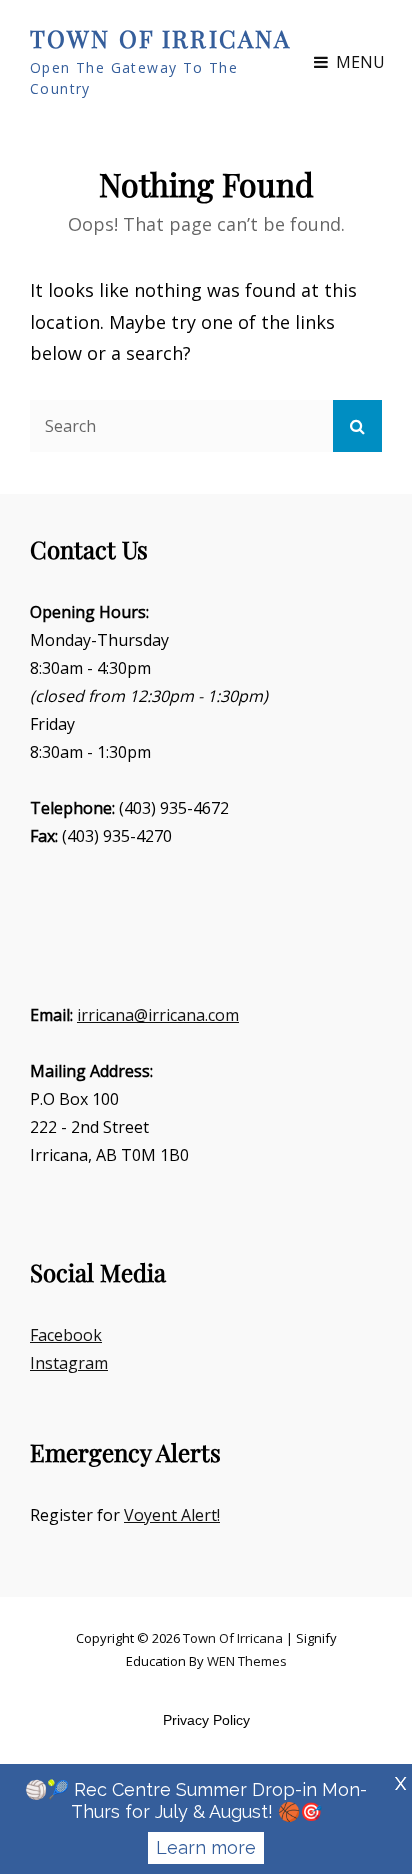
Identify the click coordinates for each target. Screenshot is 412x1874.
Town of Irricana (160, 38)
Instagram (69, 1363)
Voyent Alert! (172, 1515)
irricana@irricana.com (158, 1015)
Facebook (66, 1335)
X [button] (400, 1783)
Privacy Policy (206, 1720)
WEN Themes (247, 1661)
